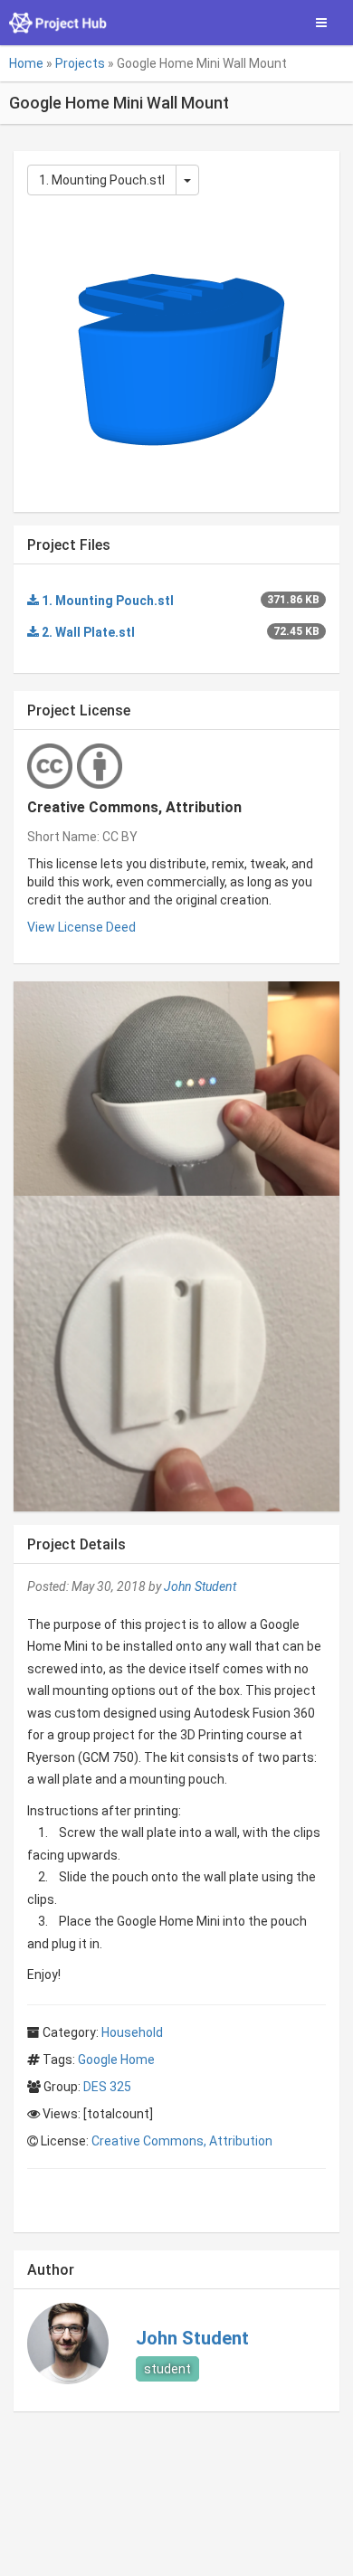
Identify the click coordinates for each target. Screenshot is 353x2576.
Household (132, 2032)
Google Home (116, 2060)
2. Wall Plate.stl (87, 632)
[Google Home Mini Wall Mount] (176, 1089)
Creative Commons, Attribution (182, 2141)
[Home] (59, 23)
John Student (200, 1586)
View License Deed (81, 927)
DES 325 (107, 2087)
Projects (80, 63)
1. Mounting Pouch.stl (102, 180)
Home (26, 63)
